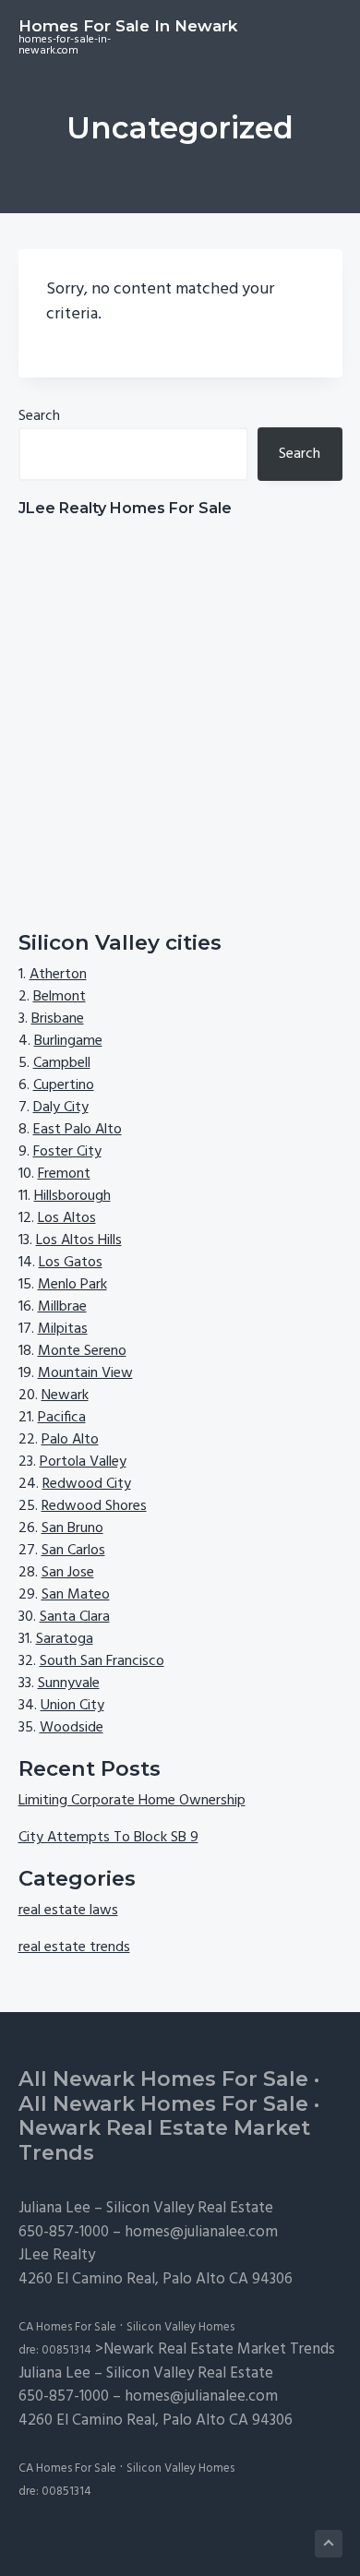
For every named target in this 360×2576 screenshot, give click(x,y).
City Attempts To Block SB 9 (108, 1838)
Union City (72, 1706)
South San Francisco (102, 1661)
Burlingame (68, 1041)
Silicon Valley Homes (180, 2327)
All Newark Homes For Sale (163, 2079)
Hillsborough (72, 1196)
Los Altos (67, 1218)
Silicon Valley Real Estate (190, 2208)
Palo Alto (70, 1440)
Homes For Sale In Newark (128, 26)
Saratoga (65, 1639)
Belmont (60, 997)
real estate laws (68, 1911)
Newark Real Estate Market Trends (164, 2140)
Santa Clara (75, 1617)
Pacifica (62, 1418)
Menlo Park (72, 1285)
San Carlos (73, 1551)
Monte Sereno (82, 1351)
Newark (65, 1396)
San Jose (68, 1573)
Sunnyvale (69, 1683)
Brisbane (58, 1019)
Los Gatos (71, 1263)
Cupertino (64, 1085)
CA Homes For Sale (67, 2327)
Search (39, 416)
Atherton (58, 975)
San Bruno (72, 1528)
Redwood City (87, 1484)
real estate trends (74, 1947)
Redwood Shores (94, 1506)
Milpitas (63, 1329)
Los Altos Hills (79, 1240)
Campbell (62, 1063)
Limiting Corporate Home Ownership (132, 1801)
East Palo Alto (78, 1130)
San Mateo (76, 1595)
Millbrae (62, 1307)
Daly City (61, 1108)
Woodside (72, 1728)
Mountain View (85, 1373)
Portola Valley (83, 1462)
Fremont (64, 1174)
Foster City (67, 1152)
